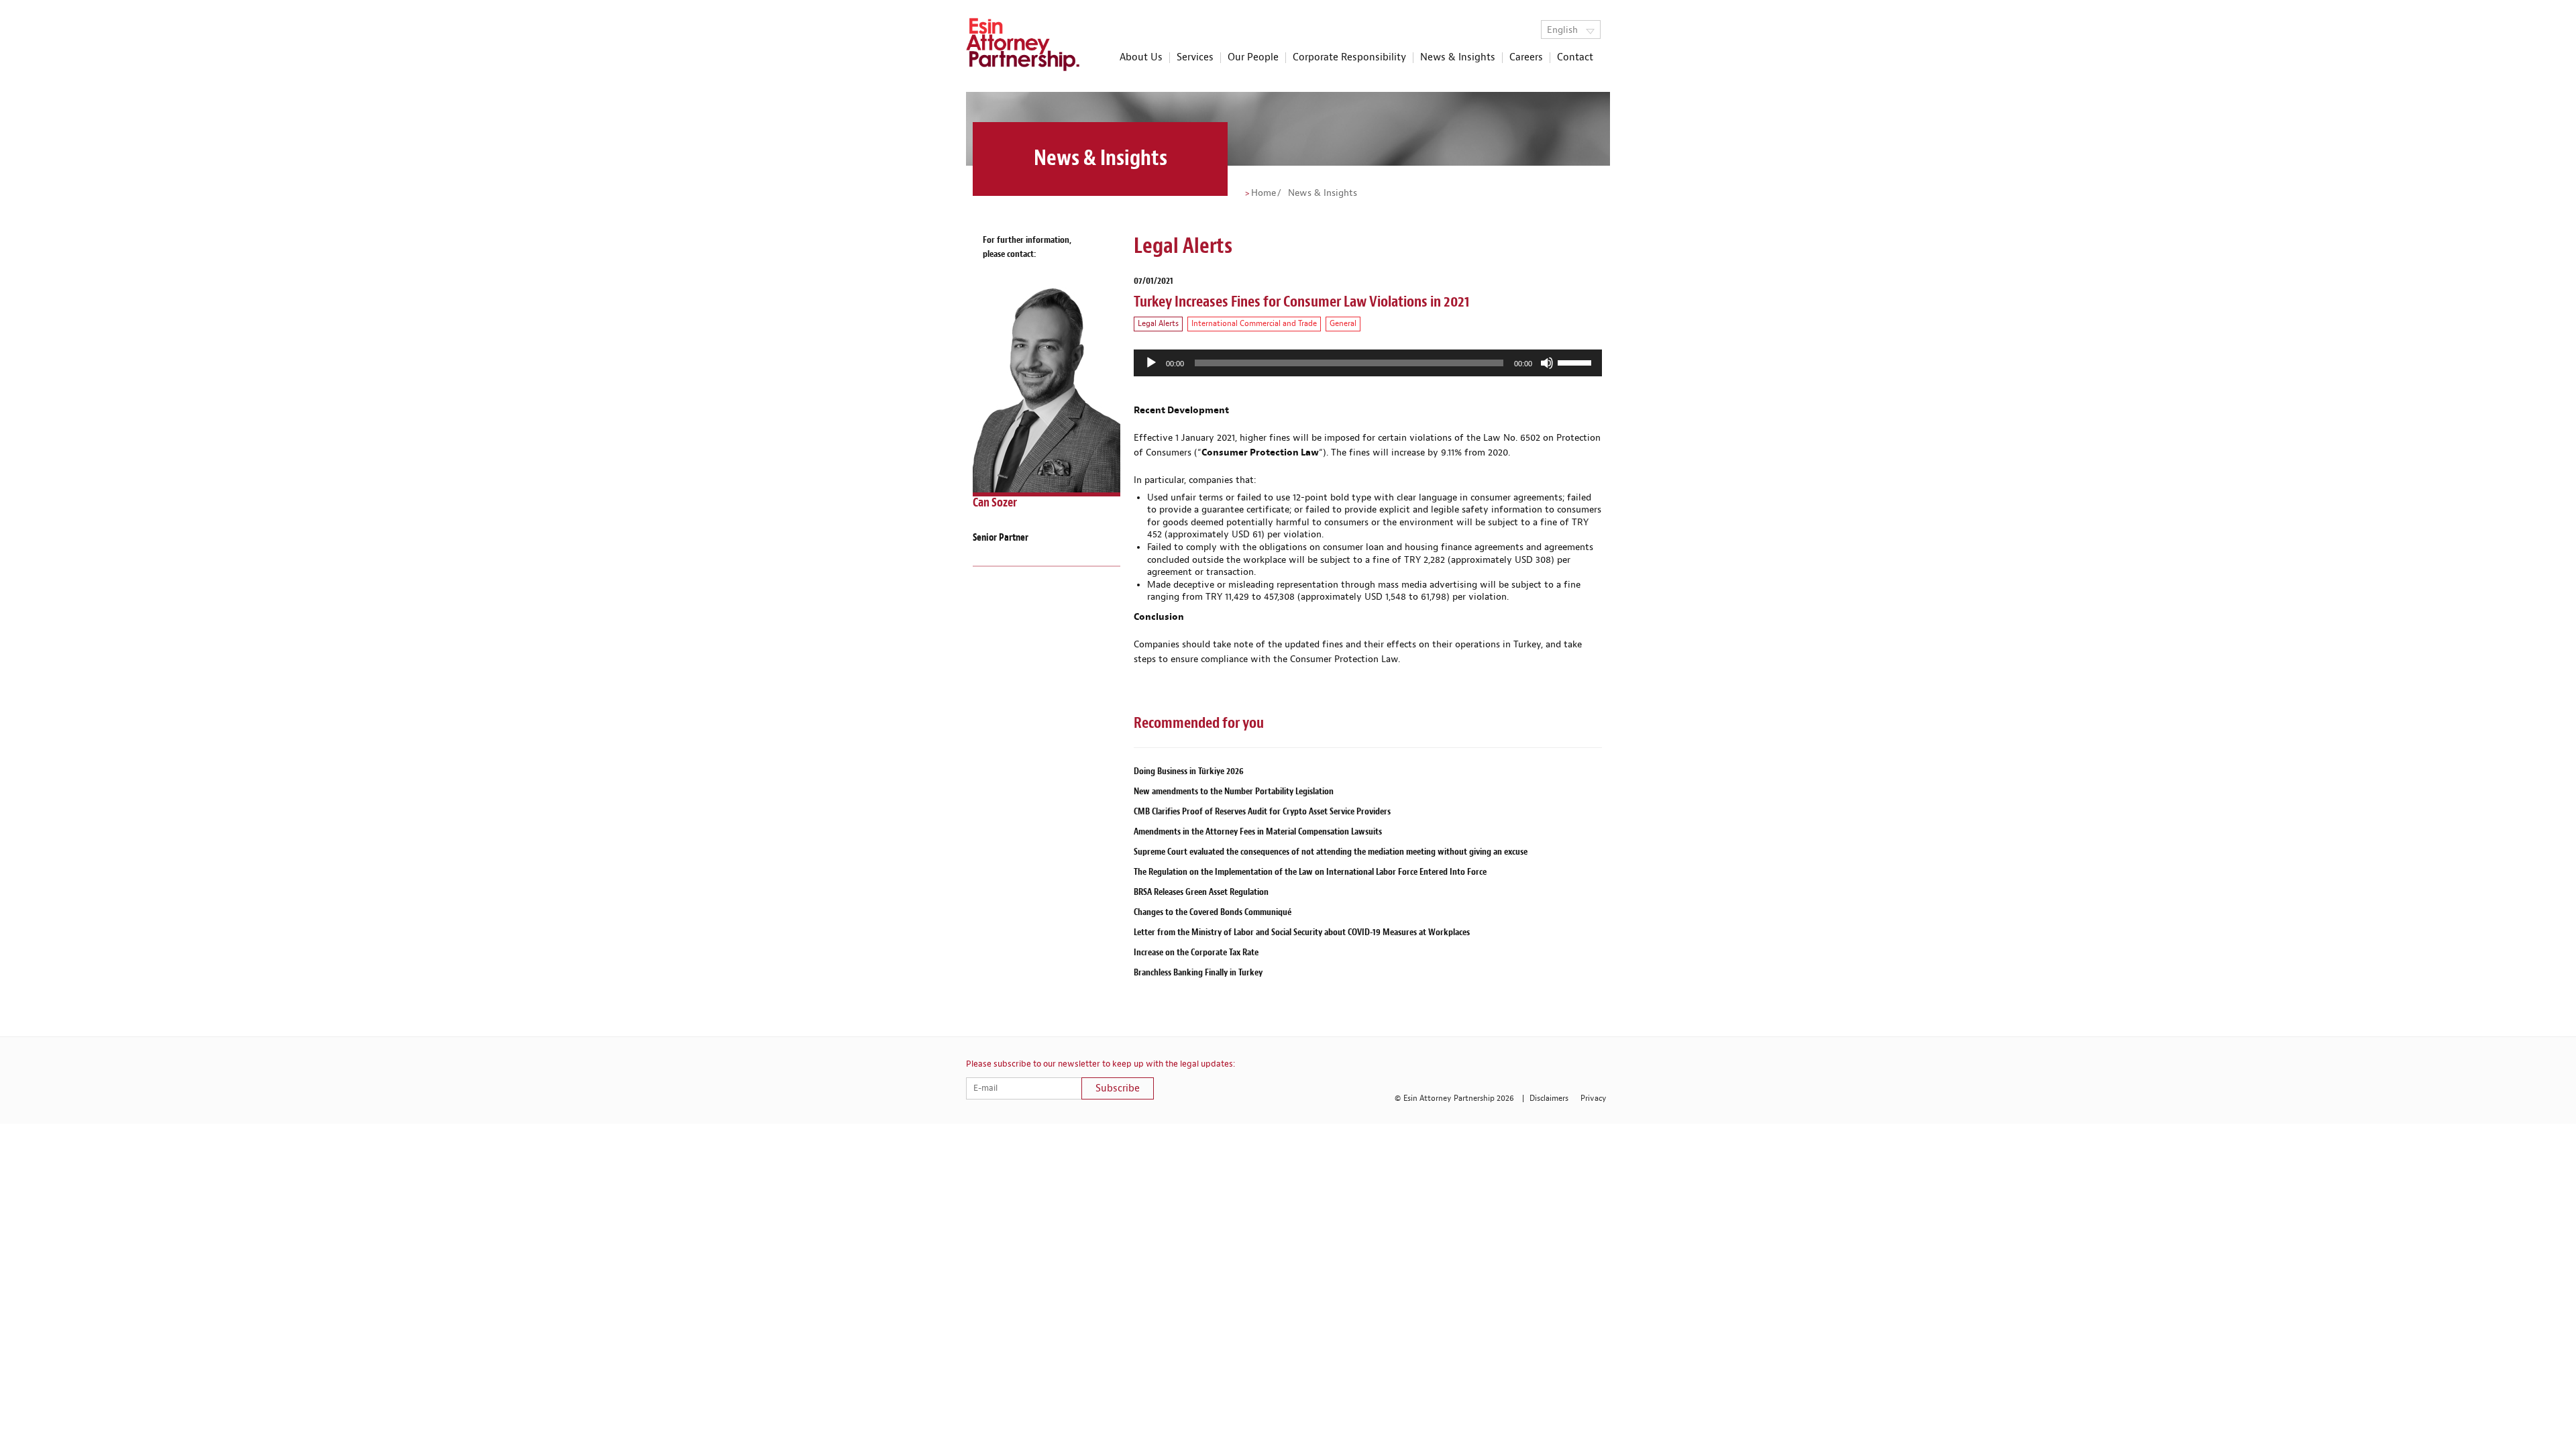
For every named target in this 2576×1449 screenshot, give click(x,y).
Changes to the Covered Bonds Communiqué (1213, 912)
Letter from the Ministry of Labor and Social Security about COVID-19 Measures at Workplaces (1302, 932)
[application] (1368, 363)
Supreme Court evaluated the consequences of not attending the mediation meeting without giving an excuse (1331, 852)
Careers (1526, 58)
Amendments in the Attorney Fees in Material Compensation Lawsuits (1258, 831)
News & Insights (1458, 58)
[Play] (1151, 363)
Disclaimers (1549, 1098)
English (1564, 30)
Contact (1575, 58)
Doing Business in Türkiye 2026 (1189, 771)
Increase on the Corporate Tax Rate (1196, 952)
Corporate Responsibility (1349, 58)
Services (1195, 58)
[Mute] (1547, 363)
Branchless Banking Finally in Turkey (1198, 972)
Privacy (1594, 1098)
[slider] (1576, 362)
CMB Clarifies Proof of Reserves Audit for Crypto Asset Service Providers (1262, 811)
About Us (1141, 58)
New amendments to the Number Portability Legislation (1234, 791)
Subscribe (1118, 1088)
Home (1264, 193)
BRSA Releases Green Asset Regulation (1201, 892)
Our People (1253, 58)
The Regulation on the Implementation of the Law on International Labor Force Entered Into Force (1310, 872)
